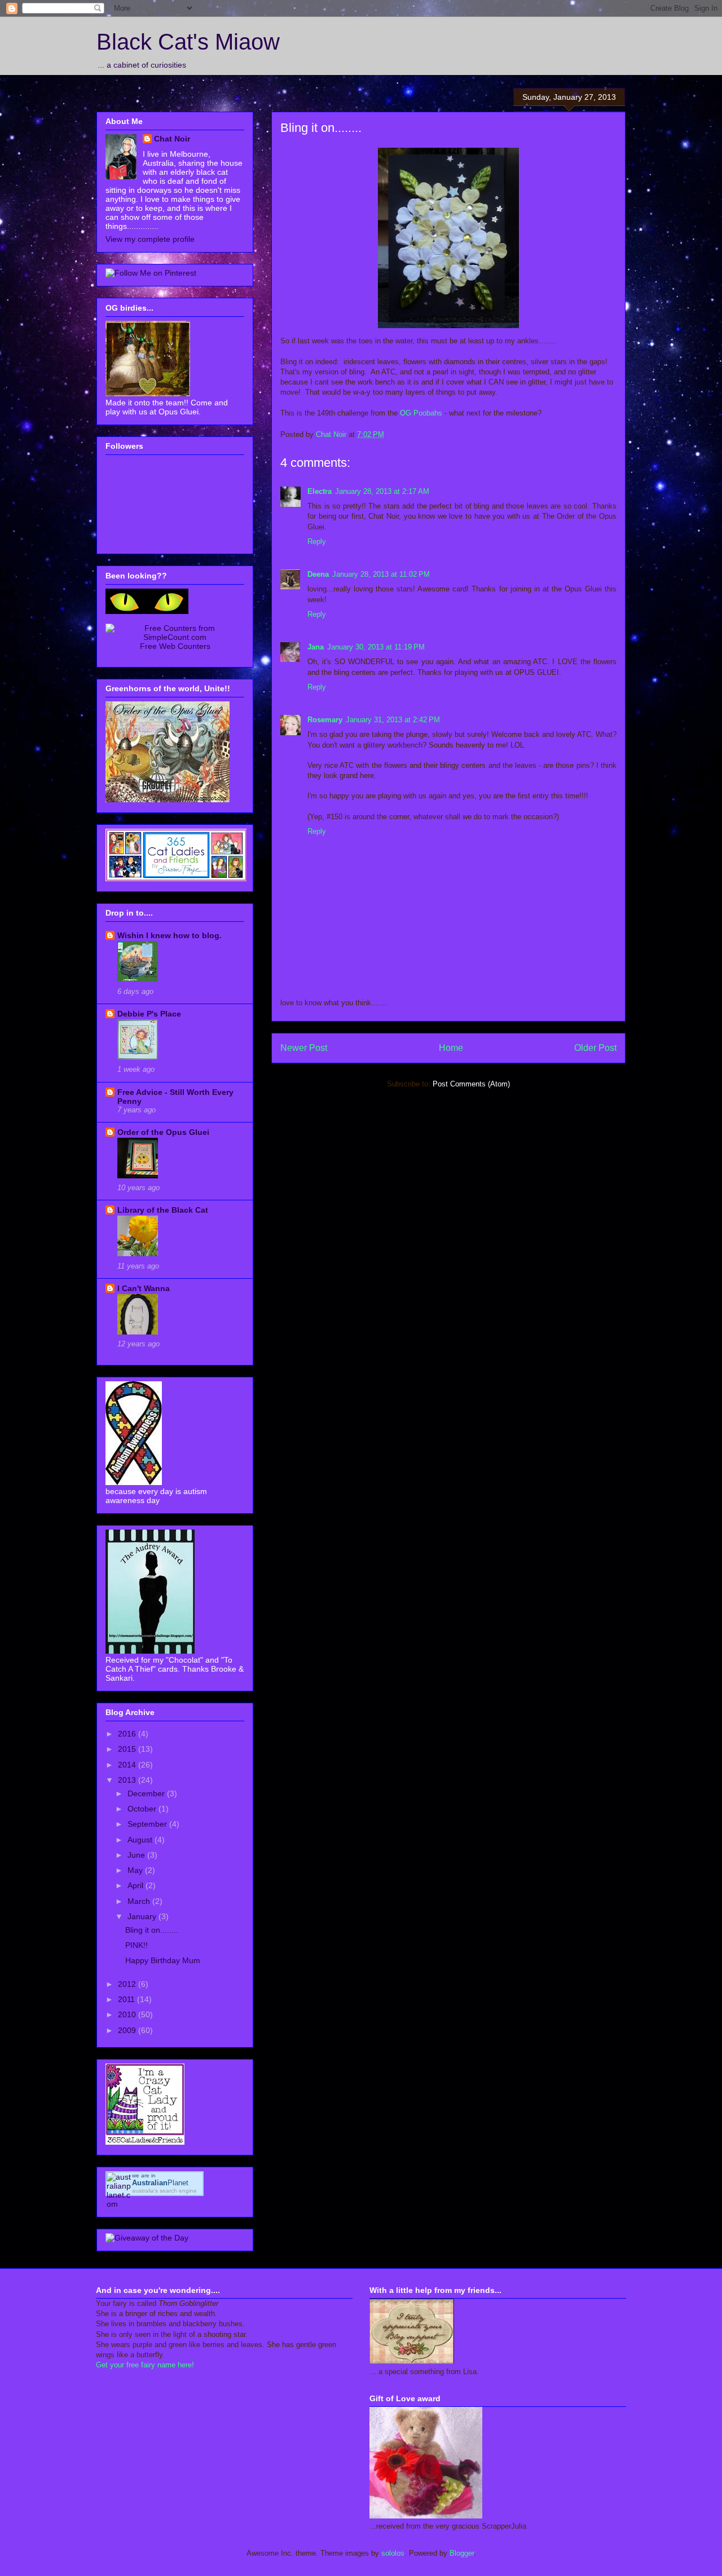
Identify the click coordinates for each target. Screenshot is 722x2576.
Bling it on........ (152, 1930)
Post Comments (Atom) (471, 1084)
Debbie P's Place (149, 1014)
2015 (128, 1749)
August (141, 1840)
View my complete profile (150, 239)
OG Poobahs (421, 413)
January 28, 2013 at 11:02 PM (381, 574)
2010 (128, 2014)
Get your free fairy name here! (145, 2365)
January (143, 1916)
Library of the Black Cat (163, 1210)
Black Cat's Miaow (188, 42)
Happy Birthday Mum (163, 1960)
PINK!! (137, 1945)
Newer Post (304, 1048)
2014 (128, 1765)
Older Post (595, 1048)
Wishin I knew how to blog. (170, 935)
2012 (128, 1984)
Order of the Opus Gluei (163, 1132)
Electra (320, 491)
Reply (317, 542)
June (137, 1855)
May (136, 1870)
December (147, 1793)
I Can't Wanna (144, 1288)
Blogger (462, 2553)
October (143, 1809)
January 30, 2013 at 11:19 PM (376, 647)
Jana (316, 647)
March (140, 1901)
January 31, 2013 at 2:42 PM (393, 720)
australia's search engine (164, 2191)
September (148, 1824)
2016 (128, 1734)
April (137, 1885)
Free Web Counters (175, 646)
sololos (393, 2553)
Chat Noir (172, 139)
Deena (318, 574)
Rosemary (325, 720)
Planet (160, 2183)
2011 (127, 1999)
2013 (128, 1780)
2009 (128, 2030)
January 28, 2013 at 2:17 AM (382, 491)
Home (451, 1048)
